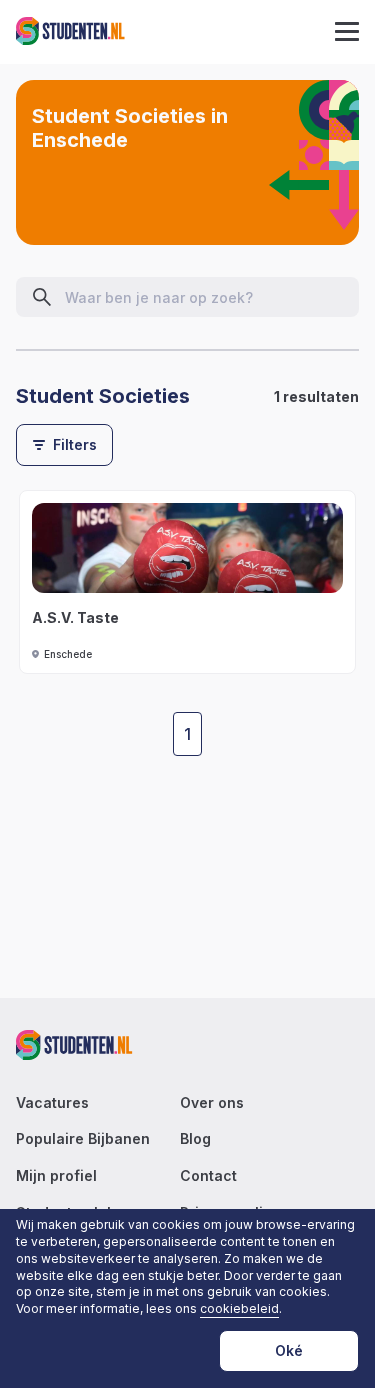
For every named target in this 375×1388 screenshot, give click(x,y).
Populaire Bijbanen (83, 1139)
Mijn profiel (56, 1176)
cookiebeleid (239, 1309)
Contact (208, 1176)
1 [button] (187, 734)
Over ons (212, 1103)
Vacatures (52, 1103)
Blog (195, 1139)
